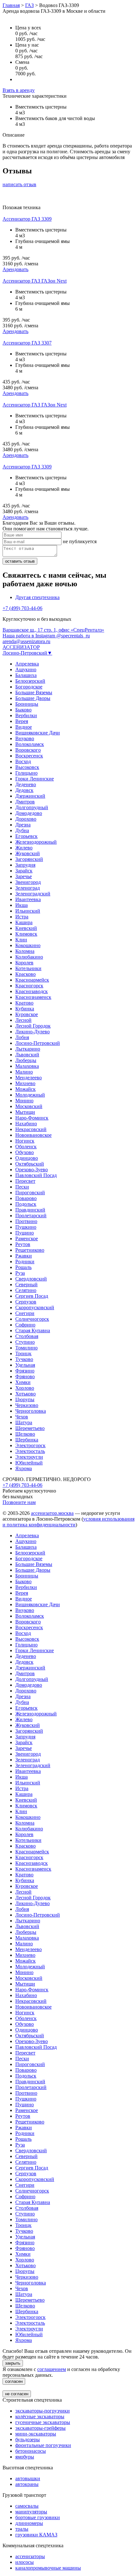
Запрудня (25, 865)
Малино (24, 1072)
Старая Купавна (33, 1330)
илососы (25, 2562)
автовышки (28, 2478)
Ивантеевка (28, 899)
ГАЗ (29, 5)
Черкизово (27, 1405)
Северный (26, 1284)
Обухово (25, 1152)
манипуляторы (31, 2512)
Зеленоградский (33, 894)
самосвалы (27, 2506)
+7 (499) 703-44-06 (22, 608)
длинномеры (29, 2523)
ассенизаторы (30, 2556)
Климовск (26, 934)
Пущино (25, 1233)
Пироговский (30, 1193)
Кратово (24, 1003)
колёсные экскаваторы (40, 2416)
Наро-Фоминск (32, 1118)
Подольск (26, 1204)
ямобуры (25, 2457)
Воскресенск (29, 756)
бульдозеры (28, 2439)
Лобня (22, 1037)
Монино (24, 1101)
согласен (14, 2381)
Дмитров (25, 802)
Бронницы (27, 704)
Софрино (25, 1325)
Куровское (27, 1014)
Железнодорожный (36, 842)
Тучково (24, 1359)
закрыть (13, 2363)
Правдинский (30, 1210)
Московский (29, 1106)
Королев (24, 963)
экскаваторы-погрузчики (43, 2411)
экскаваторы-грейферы (40, 2428)
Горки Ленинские (35, 779)
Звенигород (28, 882)
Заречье (24, 876)
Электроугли (29, 1457)
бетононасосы (31, 2451)
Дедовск (24, 790)
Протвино (26, 1221)
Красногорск (29, 986)
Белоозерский (30, 681)
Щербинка (27, 1440)
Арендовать (15, 269)
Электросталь (30, 1451)
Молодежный (30, 1095)
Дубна (22, 830)
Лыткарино (28, 1049)
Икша (22, 905)
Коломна (25, 951)
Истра (22, 917)
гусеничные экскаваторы (43, 2422)
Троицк (23, 1353)
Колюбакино (29, 957)
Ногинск (25, 1141)
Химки (23, 1382)
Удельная (25, 1365)
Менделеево (29, 1078)
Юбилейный (29, 1463)
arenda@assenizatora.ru (26, 641)
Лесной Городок (33, 1026)
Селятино (26, 1290)
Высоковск (27, 767)
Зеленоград (28, 888)
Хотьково (25, 1394)
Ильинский (28, 911)
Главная (11, 5)
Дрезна (23, 825)
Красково (25, 974)
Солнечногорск (32, 1319)
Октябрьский (30, 1164)
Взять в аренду (19, 90)
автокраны (27, 2484)
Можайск (25, 1089)
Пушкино (26, 1227)
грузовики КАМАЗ (36, 2535)
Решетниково (30, 1250)
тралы (22, 2529)
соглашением (52, 2369)
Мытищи (25, 1112)
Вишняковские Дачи (38, 733)
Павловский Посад (36, 1175)
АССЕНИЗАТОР (21, 647)
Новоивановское (33, 1135)
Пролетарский (31, 1216)
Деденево (26, 784)
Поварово (26, 1198)
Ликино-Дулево (32, 1032)
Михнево (25, 1083)
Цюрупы (25, 1399)
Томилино (26, 1348)
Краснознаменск (33, 997)
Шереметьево (30, 1428)
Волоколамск (30, 744)
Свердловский (31, 1279)
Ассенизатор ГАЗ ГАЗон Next (35, 281)
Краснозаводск (32, 991)
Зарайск (24, 871)
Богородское (29, 687)
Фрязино (25, 1371)
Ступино (25, 1342)
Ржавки (24, 1256)
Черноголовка (31, 1411)
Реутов (23, 1244)
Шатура (24, 1422)
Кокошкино (28, 945)
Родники (25, 1261)
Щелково (25, 1434)
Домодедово (29, 813)
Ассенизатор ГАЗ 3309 (27, 219)
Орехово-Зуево (32, 1170)
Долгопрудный (32, 807)
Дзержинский (30, 796)
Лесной (23, 1020)
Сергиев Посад (32, 1296)
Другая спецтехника (37, 597)
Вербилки (26, 715)
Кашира (24, 922)
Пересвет (25, 1181)
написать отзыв (19, 184)
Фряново (25, 1376)
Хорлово (25, 1388)
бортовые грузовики (38, 2517)
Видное (24, 727)
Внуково (25, 738)
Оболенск (26, 1147)
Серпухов (26, 1302)
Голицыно (26, 773)
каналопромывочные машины (48, 2568)
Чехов (22, 1417)
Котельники (28, 968)
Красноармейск (32, 980)
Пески (22, 1187)
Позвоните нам (19, 1502)
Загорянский (29, 859)
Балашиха (26, 675)
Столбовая (27, 1336)
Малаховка (27, 1066)
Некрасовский (31, 1129)
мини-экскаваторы (36, 2434)
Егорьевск (26, 836)
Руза (20, 1273)
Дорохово (26, 819)
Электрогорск (30, 1445)
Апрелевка (27, 664)
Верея (22, 721)
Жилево (24, 848)
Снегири (25, 1313)
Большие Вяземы (34, 692)
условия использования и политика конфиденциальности (68, 1522)
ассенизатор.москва (52, 1513)
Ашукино (26, 669)
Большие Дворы (33, 698)
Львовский (27, 1055)
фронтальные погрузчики (43, 2445)
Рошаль (23, 1267)
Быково (23, 710)
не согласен (17, 2394)
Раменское (27, 1239)
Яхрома (24, 1468)
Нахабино (26, 1124)
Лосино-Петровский (38, 1043)
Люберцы (26, 1060)
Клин (21, 940)
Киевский (26, 928)
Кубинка (25, 1009)
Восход (23, 761)
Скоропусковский (35, 1307)
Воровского (28, 750)
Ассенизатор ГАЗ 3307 (27, 343)
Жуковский (28, 853)
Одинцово (27, 1158)
